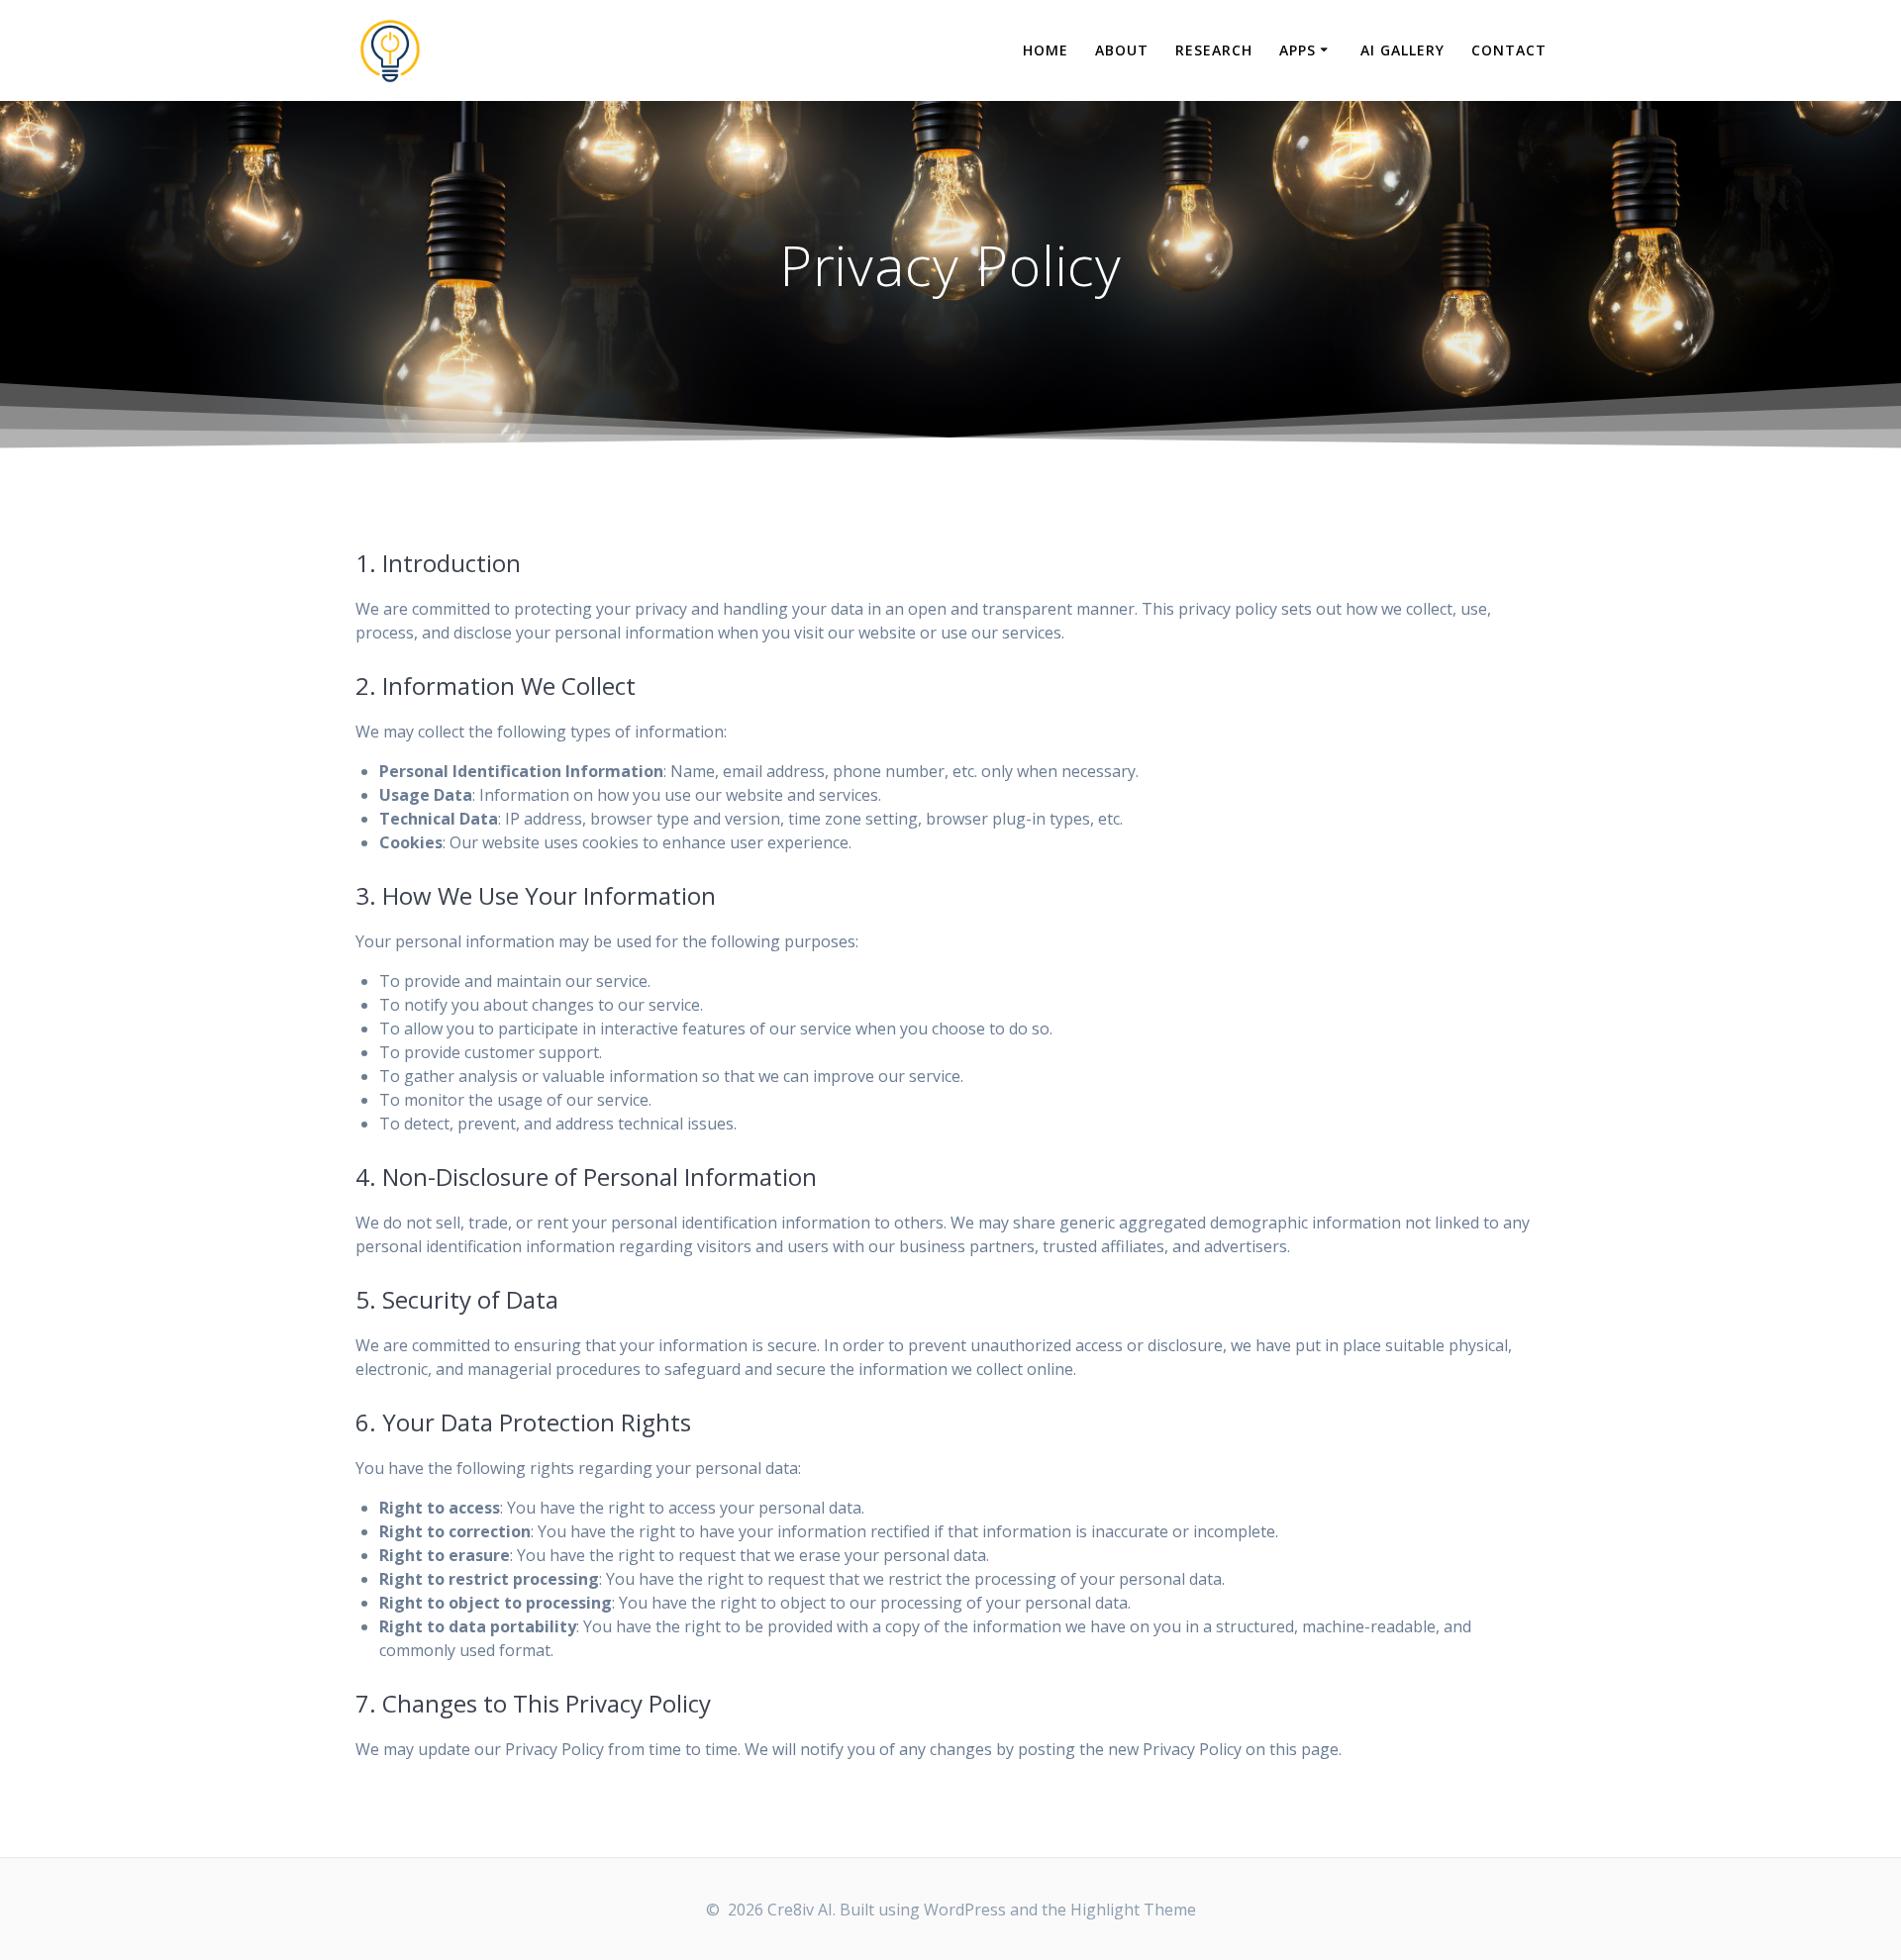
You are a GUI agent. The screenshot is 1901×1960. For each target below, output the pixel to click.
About (1122, 50)
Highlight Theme (1133, 1910)
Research (1214, 50)
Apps (1298, 50)
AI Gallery (1402, 50)
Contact (1509, 50)
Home (1046, 50)
